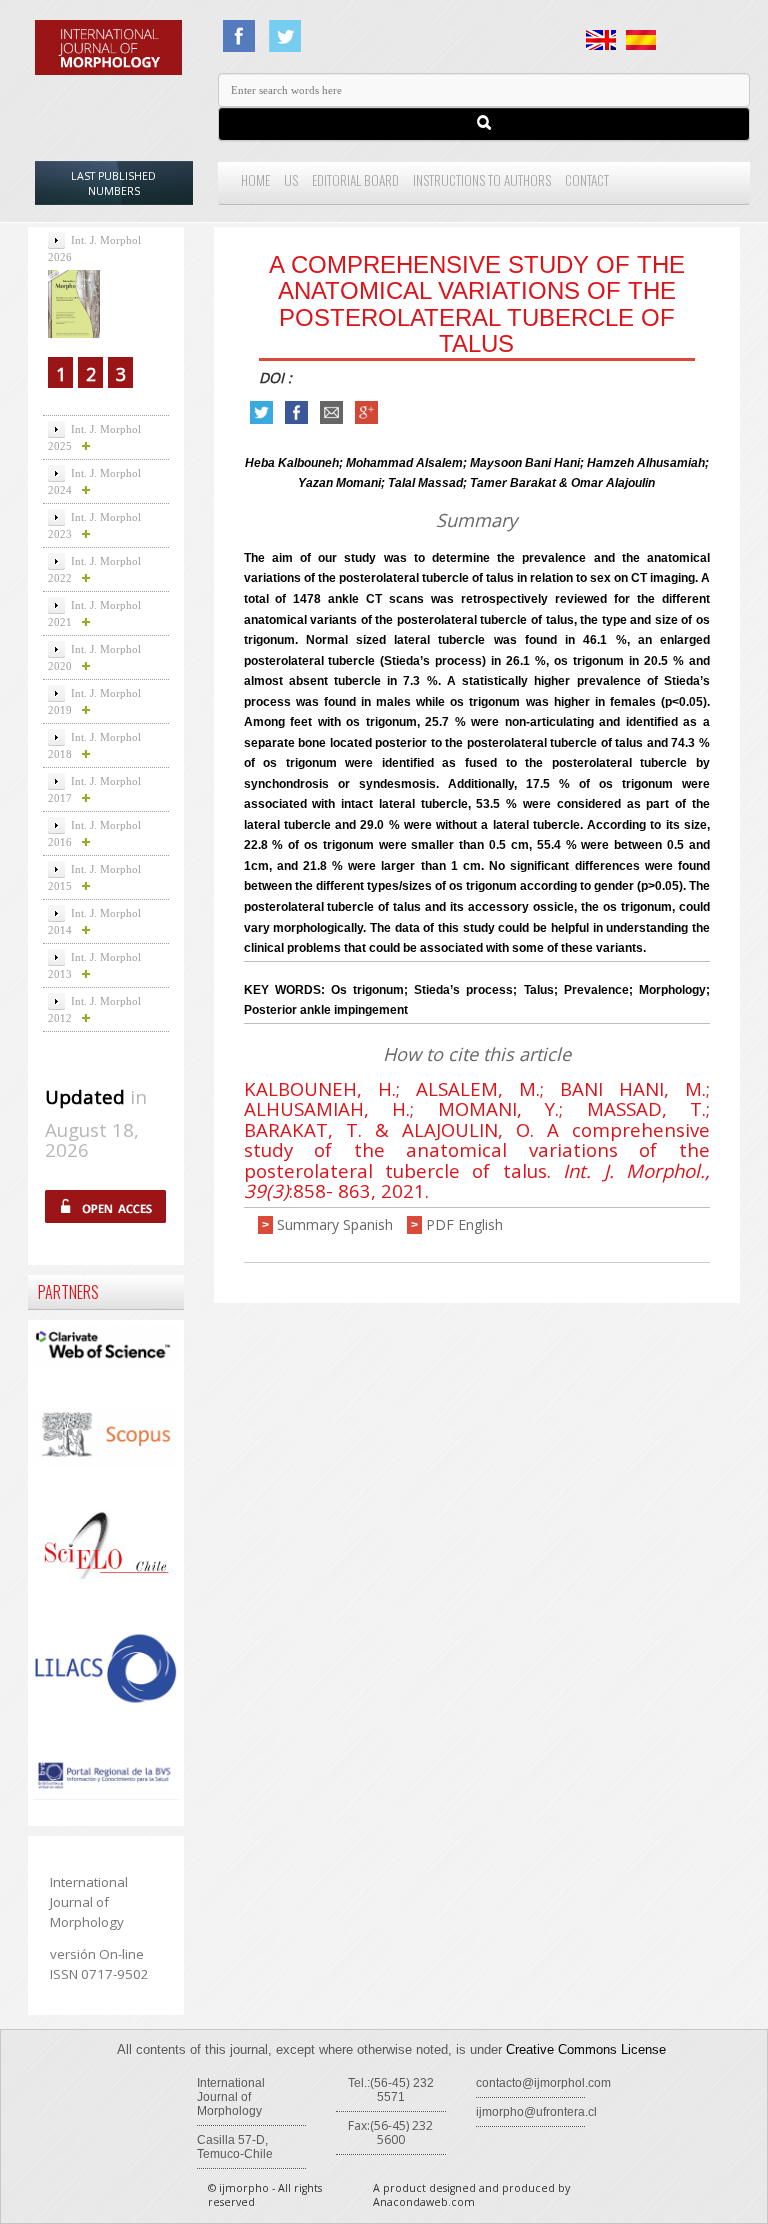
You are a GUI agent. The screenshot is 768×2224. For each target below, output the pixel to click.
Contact (587, 180)
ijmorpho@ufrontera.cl (536, 2112)
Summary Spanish (335, 1224)
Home (255, 180)
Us (291, 180)
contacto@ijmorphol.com (543, 2083)
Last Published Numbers (113, 183)
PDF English (464, 1224)
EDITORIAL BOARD (355, 180)
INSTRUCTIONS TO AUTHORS (482, 180)
